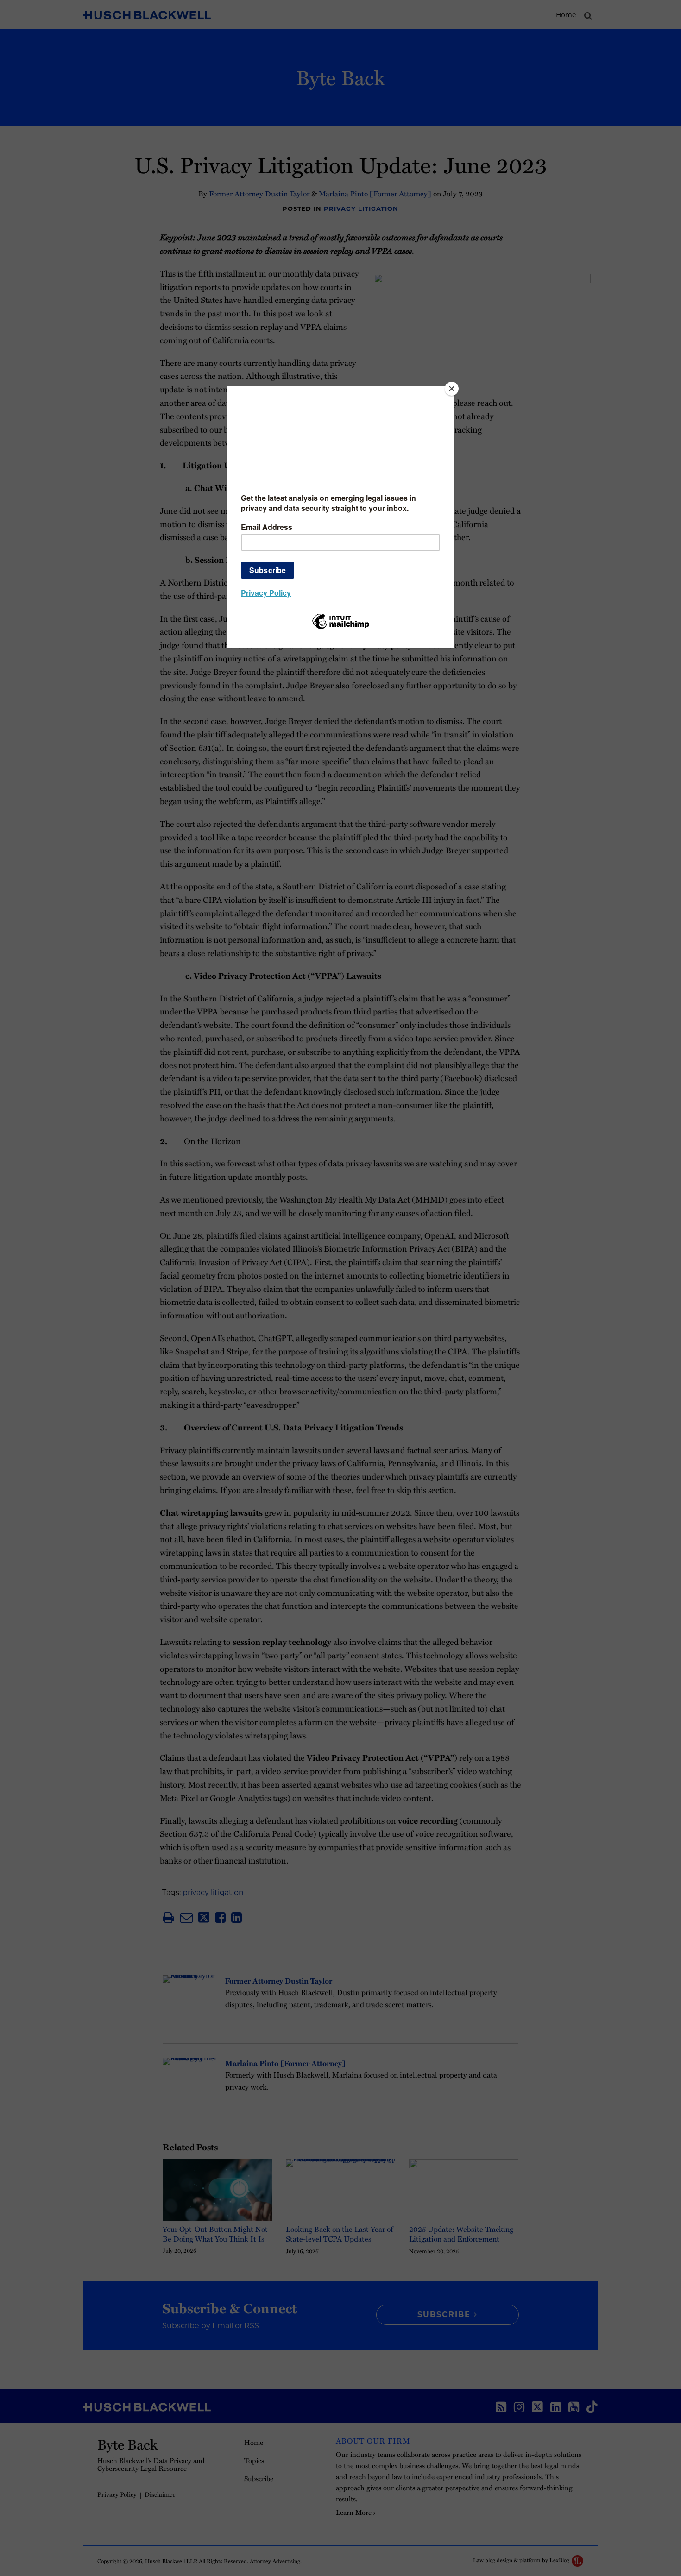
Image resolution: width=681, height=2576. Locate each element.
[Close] (452, 389)
